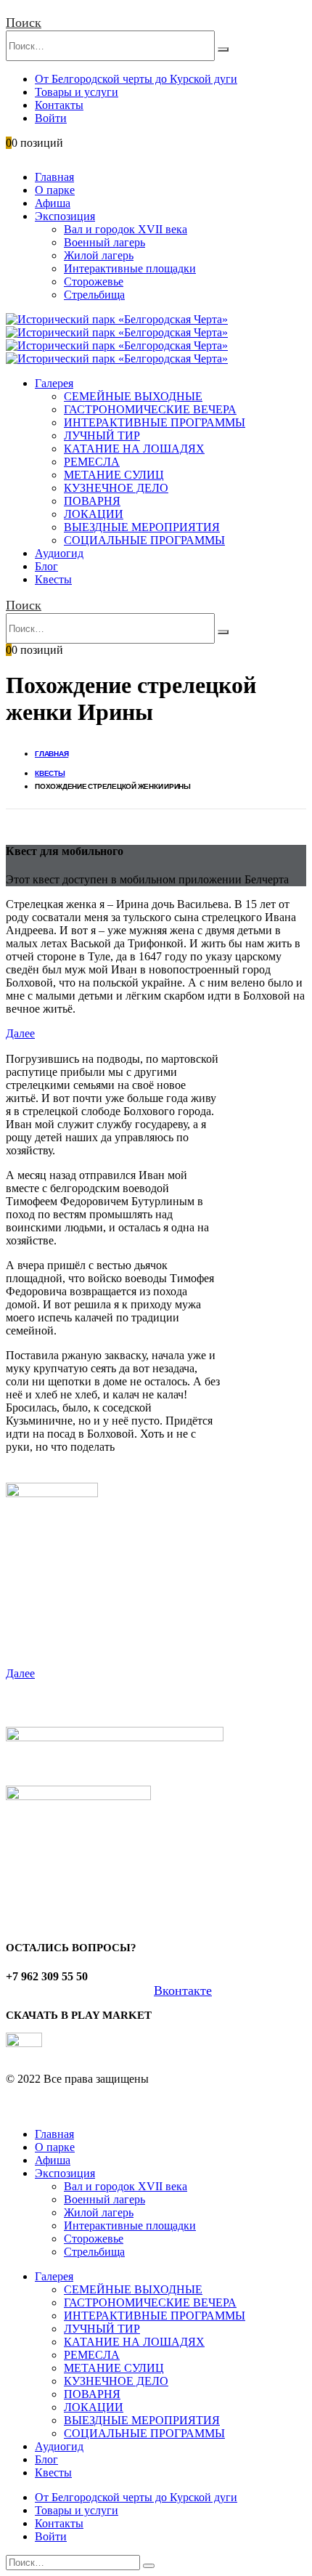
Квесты (53, 579)
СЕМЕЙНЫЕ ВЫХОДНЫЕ (133, 396)
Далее (20, 1033)
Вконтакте (183, 1990)
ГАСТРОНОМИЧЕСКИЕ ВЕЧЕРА (150, 409)
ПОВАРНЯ (92, 501)
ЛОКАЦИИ (94, 514)
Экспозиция (65, 216)
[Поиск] (223, 49)
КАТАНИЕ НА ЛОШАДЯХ (134, 449)
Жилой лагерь (99, 255)
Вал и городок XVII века (126, 229)
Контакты (59, 105)
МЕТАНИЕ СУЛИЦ (114, 475)
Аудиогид (59, 553)
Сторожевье (94, 282)
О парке (55, 190)
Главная (54, 177)
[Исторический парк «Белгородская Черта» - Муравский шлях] (117, 326)
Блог (46, 566)
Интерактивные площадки (130, 268)
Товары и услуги (77, 92)
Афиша (53, 203)
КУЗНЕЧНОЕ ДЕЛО (116, 488)
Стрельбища (94, 295)
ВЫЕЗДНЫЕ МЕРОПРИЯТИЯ (142, 527)
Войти (51, 118)
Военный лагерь (104, 242)
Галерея (54, 383)
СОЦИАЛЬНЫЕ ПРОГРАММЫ (144, 540)
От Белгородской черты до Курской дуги (136, 79)
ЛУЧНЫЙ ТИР (102, 436)
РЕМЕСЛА (92, 462)
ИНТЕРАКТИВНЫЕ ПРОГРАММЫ (155, 422)
